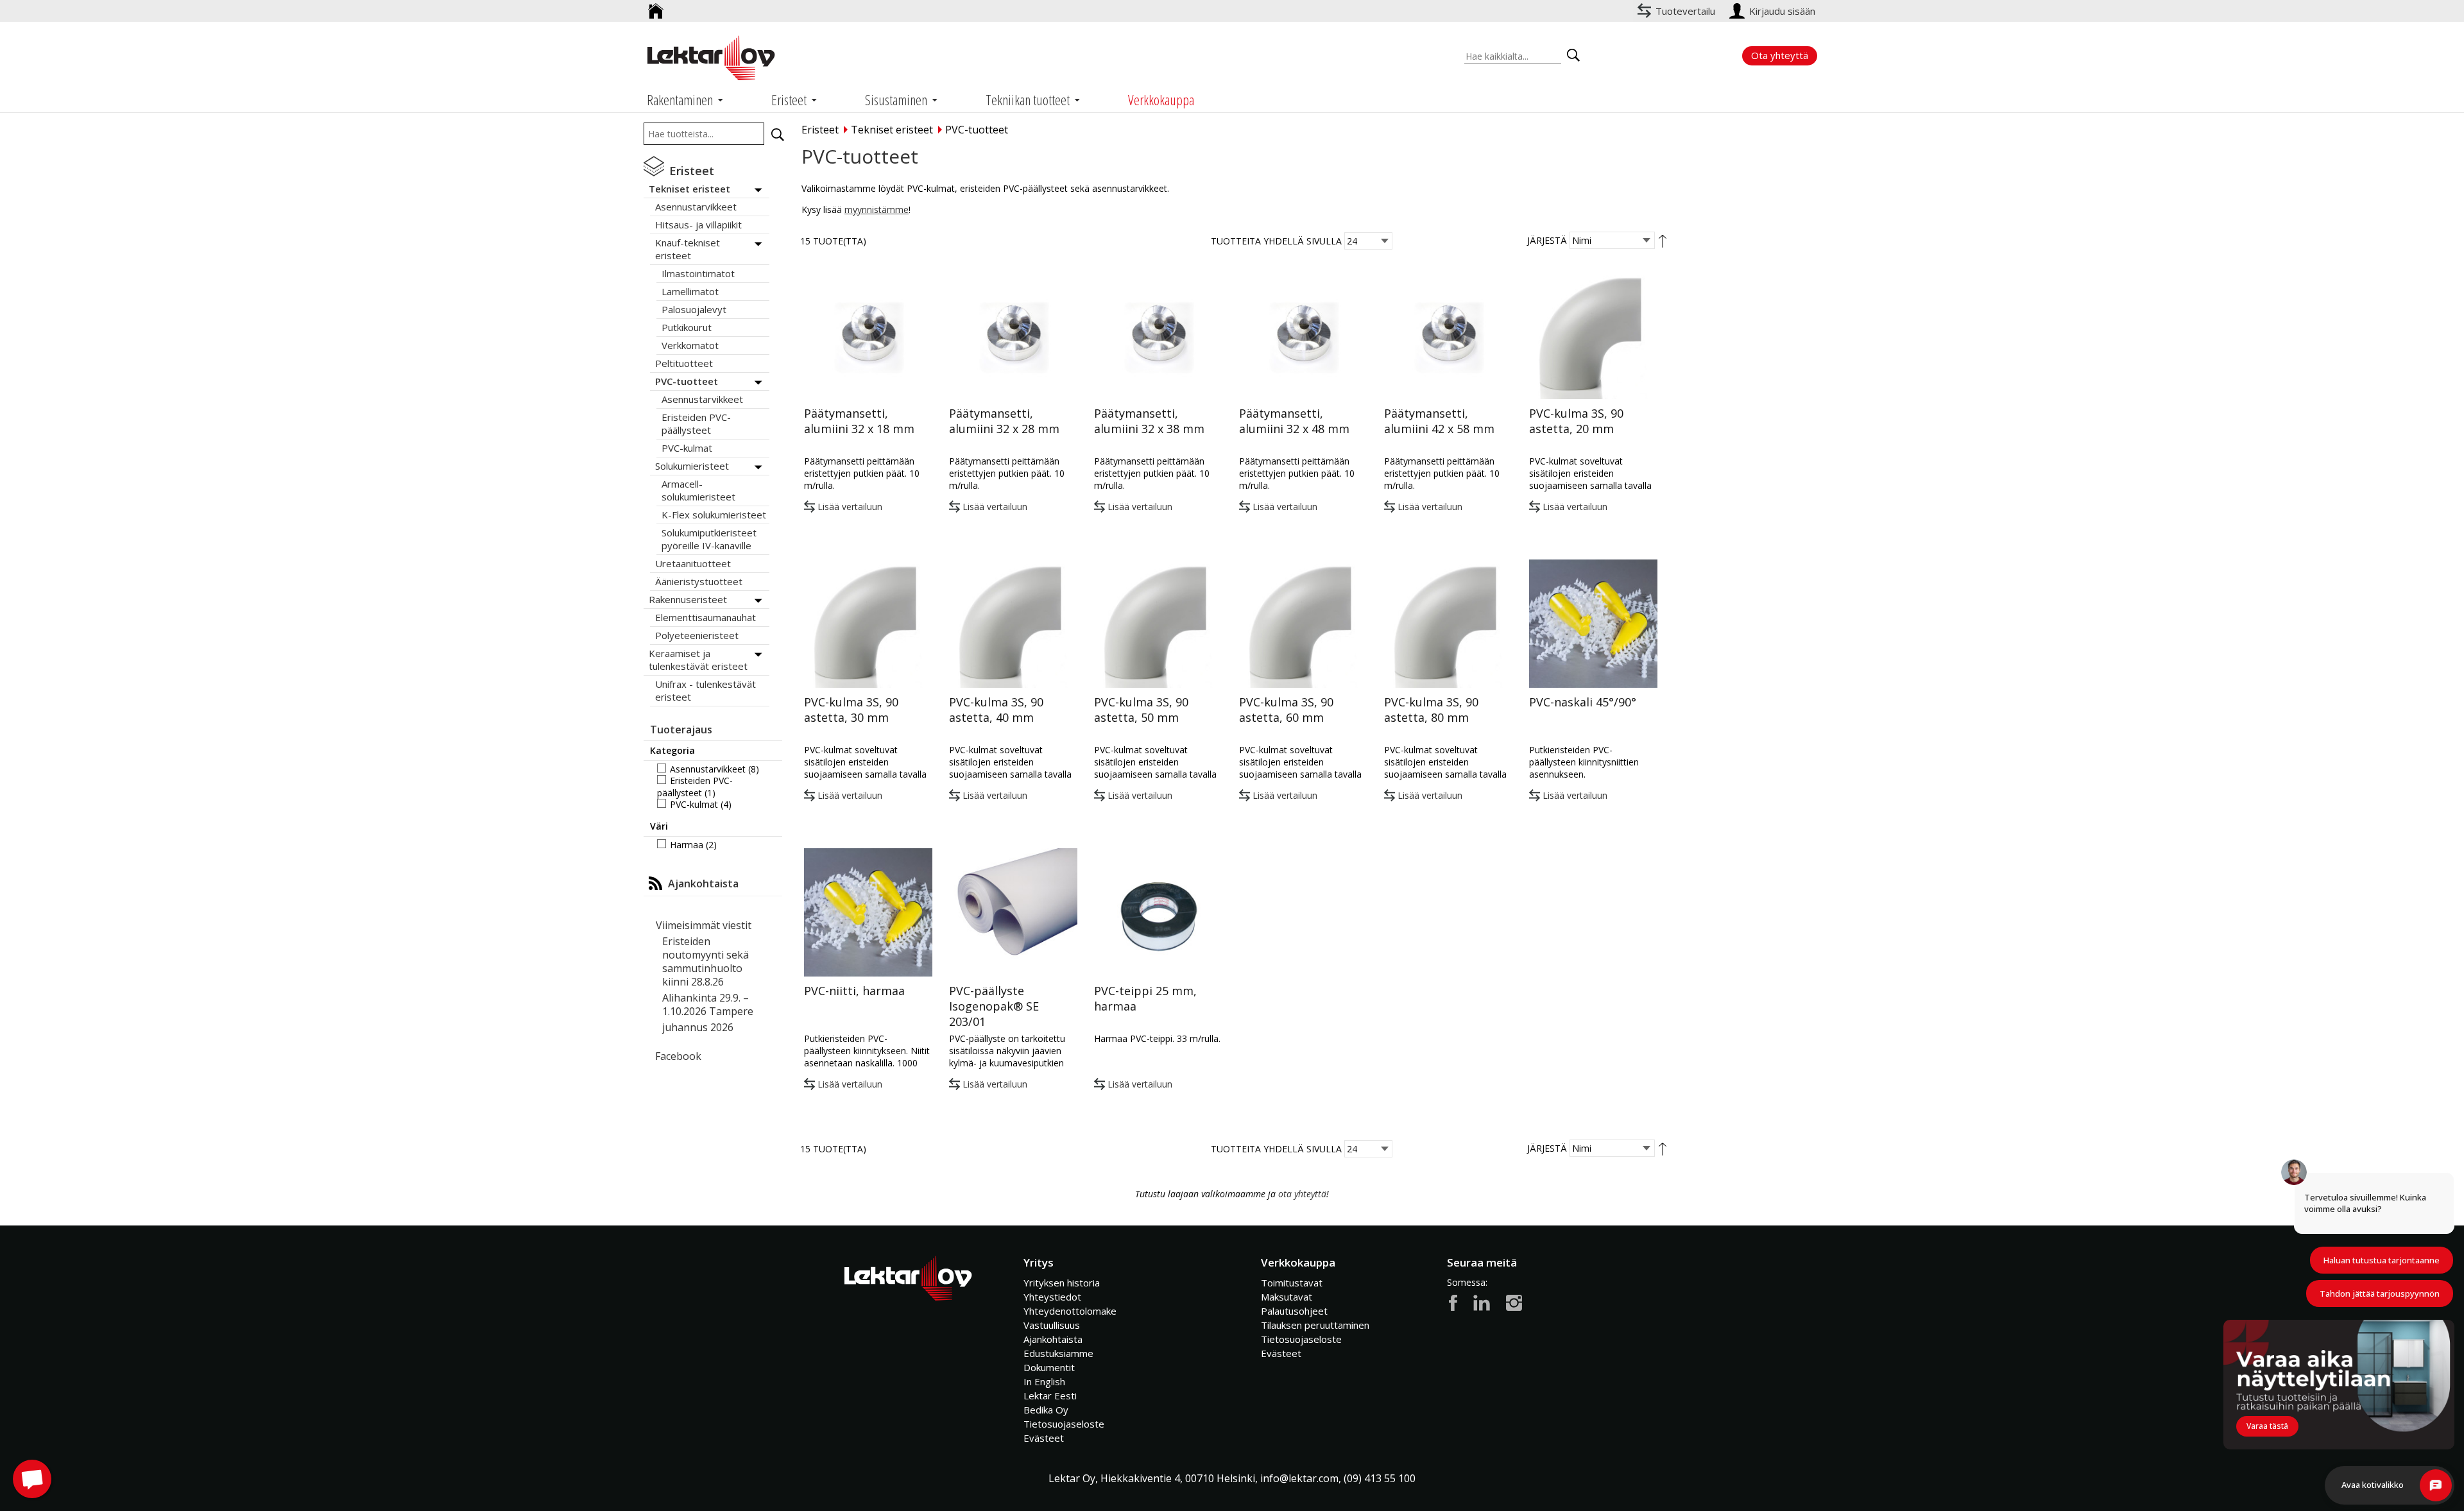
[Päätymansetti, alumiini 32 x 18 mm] (868, 335)
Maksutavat (1287, 1297)
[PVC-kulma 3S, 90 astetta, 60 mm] (1303, 624)
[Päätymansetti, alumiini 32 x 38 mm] (1158, 335)
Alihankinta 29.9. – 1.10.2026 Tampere (708, 1004)
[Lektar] (711, 58)
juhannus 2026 (698, 1027)
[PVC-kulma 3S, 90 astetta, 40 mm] (1013, 624)
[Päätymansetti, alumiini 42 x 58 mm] (1448, 335)
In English (1044, 1381)
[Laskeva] (1663, 240)
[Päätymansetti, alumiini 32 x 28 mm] (1013, 335)
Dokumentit (1049, 1367)
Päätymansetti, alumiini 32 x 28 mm (1004, 421)
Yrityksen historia (1062, 1283)
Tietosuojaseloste (1064, 1424)
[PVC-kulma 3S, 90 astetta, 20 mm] (1593, 335)
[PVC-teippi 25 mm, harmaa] (1158, 912)
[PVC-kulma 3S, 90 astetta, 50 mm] (1158, 624)
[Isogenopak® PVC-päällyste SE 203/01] (1013, 912)
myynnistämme (877, 209)
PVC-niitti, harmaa (854, 991)
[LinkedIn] (1482, 1302)
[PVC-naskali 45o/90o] (1593, 624)
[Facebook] (1453, 1302)
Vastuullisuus (1052, 1325)
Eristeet (820, 130)
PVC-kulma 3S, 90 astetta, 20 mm (1576, 421)
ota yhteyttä (1302, 1194)
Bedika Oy (1046, 1410)
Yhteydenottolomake (1070, 1311)
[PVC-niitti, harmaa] (868, 912)
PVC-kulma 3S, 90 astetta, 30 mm (851, 710)
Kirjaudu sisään (1784, 11)
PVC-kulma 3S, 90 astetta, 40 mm (996, 710)
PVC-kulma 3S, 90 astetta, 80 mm (1431, 710)
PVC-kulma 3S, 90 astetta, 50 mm (1141, 710)
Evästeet (1044, 1438)
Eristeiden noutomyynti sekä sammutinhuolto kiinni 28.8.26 (706, 961)
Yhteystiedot (1052, 1297)
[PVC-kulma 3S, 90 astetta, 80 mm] (1448, 624)
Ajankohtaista (1053, 1339)
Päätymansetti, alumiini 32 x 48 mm (1294, 421)
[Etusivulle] (656, 6)
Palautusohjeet (1294, 1311)
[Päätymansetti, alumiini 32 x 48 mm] (1303, 335)
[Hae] (778, 135)
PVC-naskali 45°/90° (1583, 702)
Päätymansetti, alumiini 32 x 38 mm (1149, 421)
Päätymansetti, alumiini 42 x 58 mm (1439, 421)
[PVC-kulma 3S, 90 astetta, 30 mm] (868, 624)
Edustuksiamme (1058, 1353)
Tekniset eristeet (892, 130)
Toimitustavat (1292, 1283)
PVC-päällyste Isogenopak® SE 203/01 (994, 1006)
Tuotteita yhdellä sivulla (1276, 241)
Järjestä (1547, 240)
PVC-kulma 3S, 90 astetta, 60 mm (1286, 710)
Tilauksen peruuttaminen (1315, 1325)
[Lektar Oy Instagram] (1514, 1302)
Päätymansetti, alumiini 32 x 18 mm (859, 421)
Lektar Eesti (1050, 1396)
